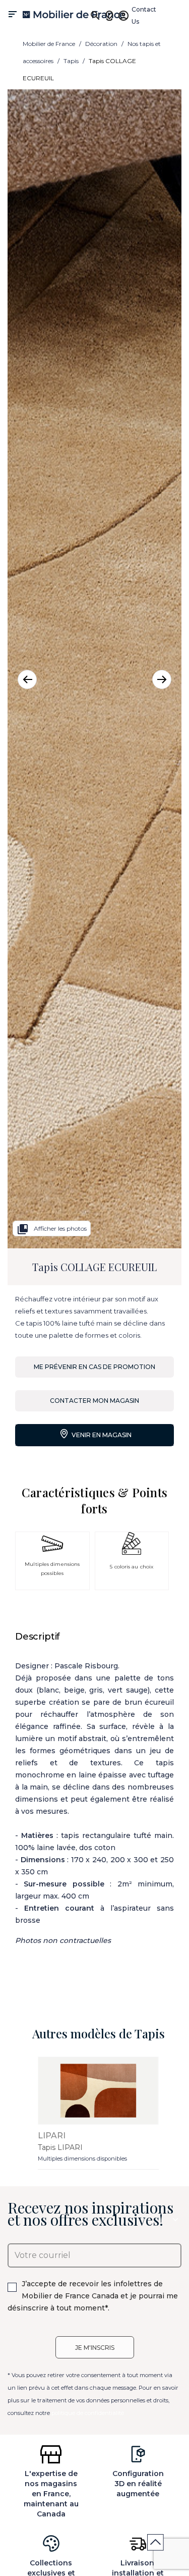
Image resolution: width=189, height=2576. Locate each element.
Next (162, 679)
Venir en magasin (101, 1435)
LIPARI (52, 2136)
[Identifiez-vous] (123, 16)
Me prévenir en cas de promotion (94, 1367)
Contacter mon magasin (94, 1401)
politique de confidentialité (88, 2413)
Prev (27, 679)
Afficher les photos (52, 1229)
